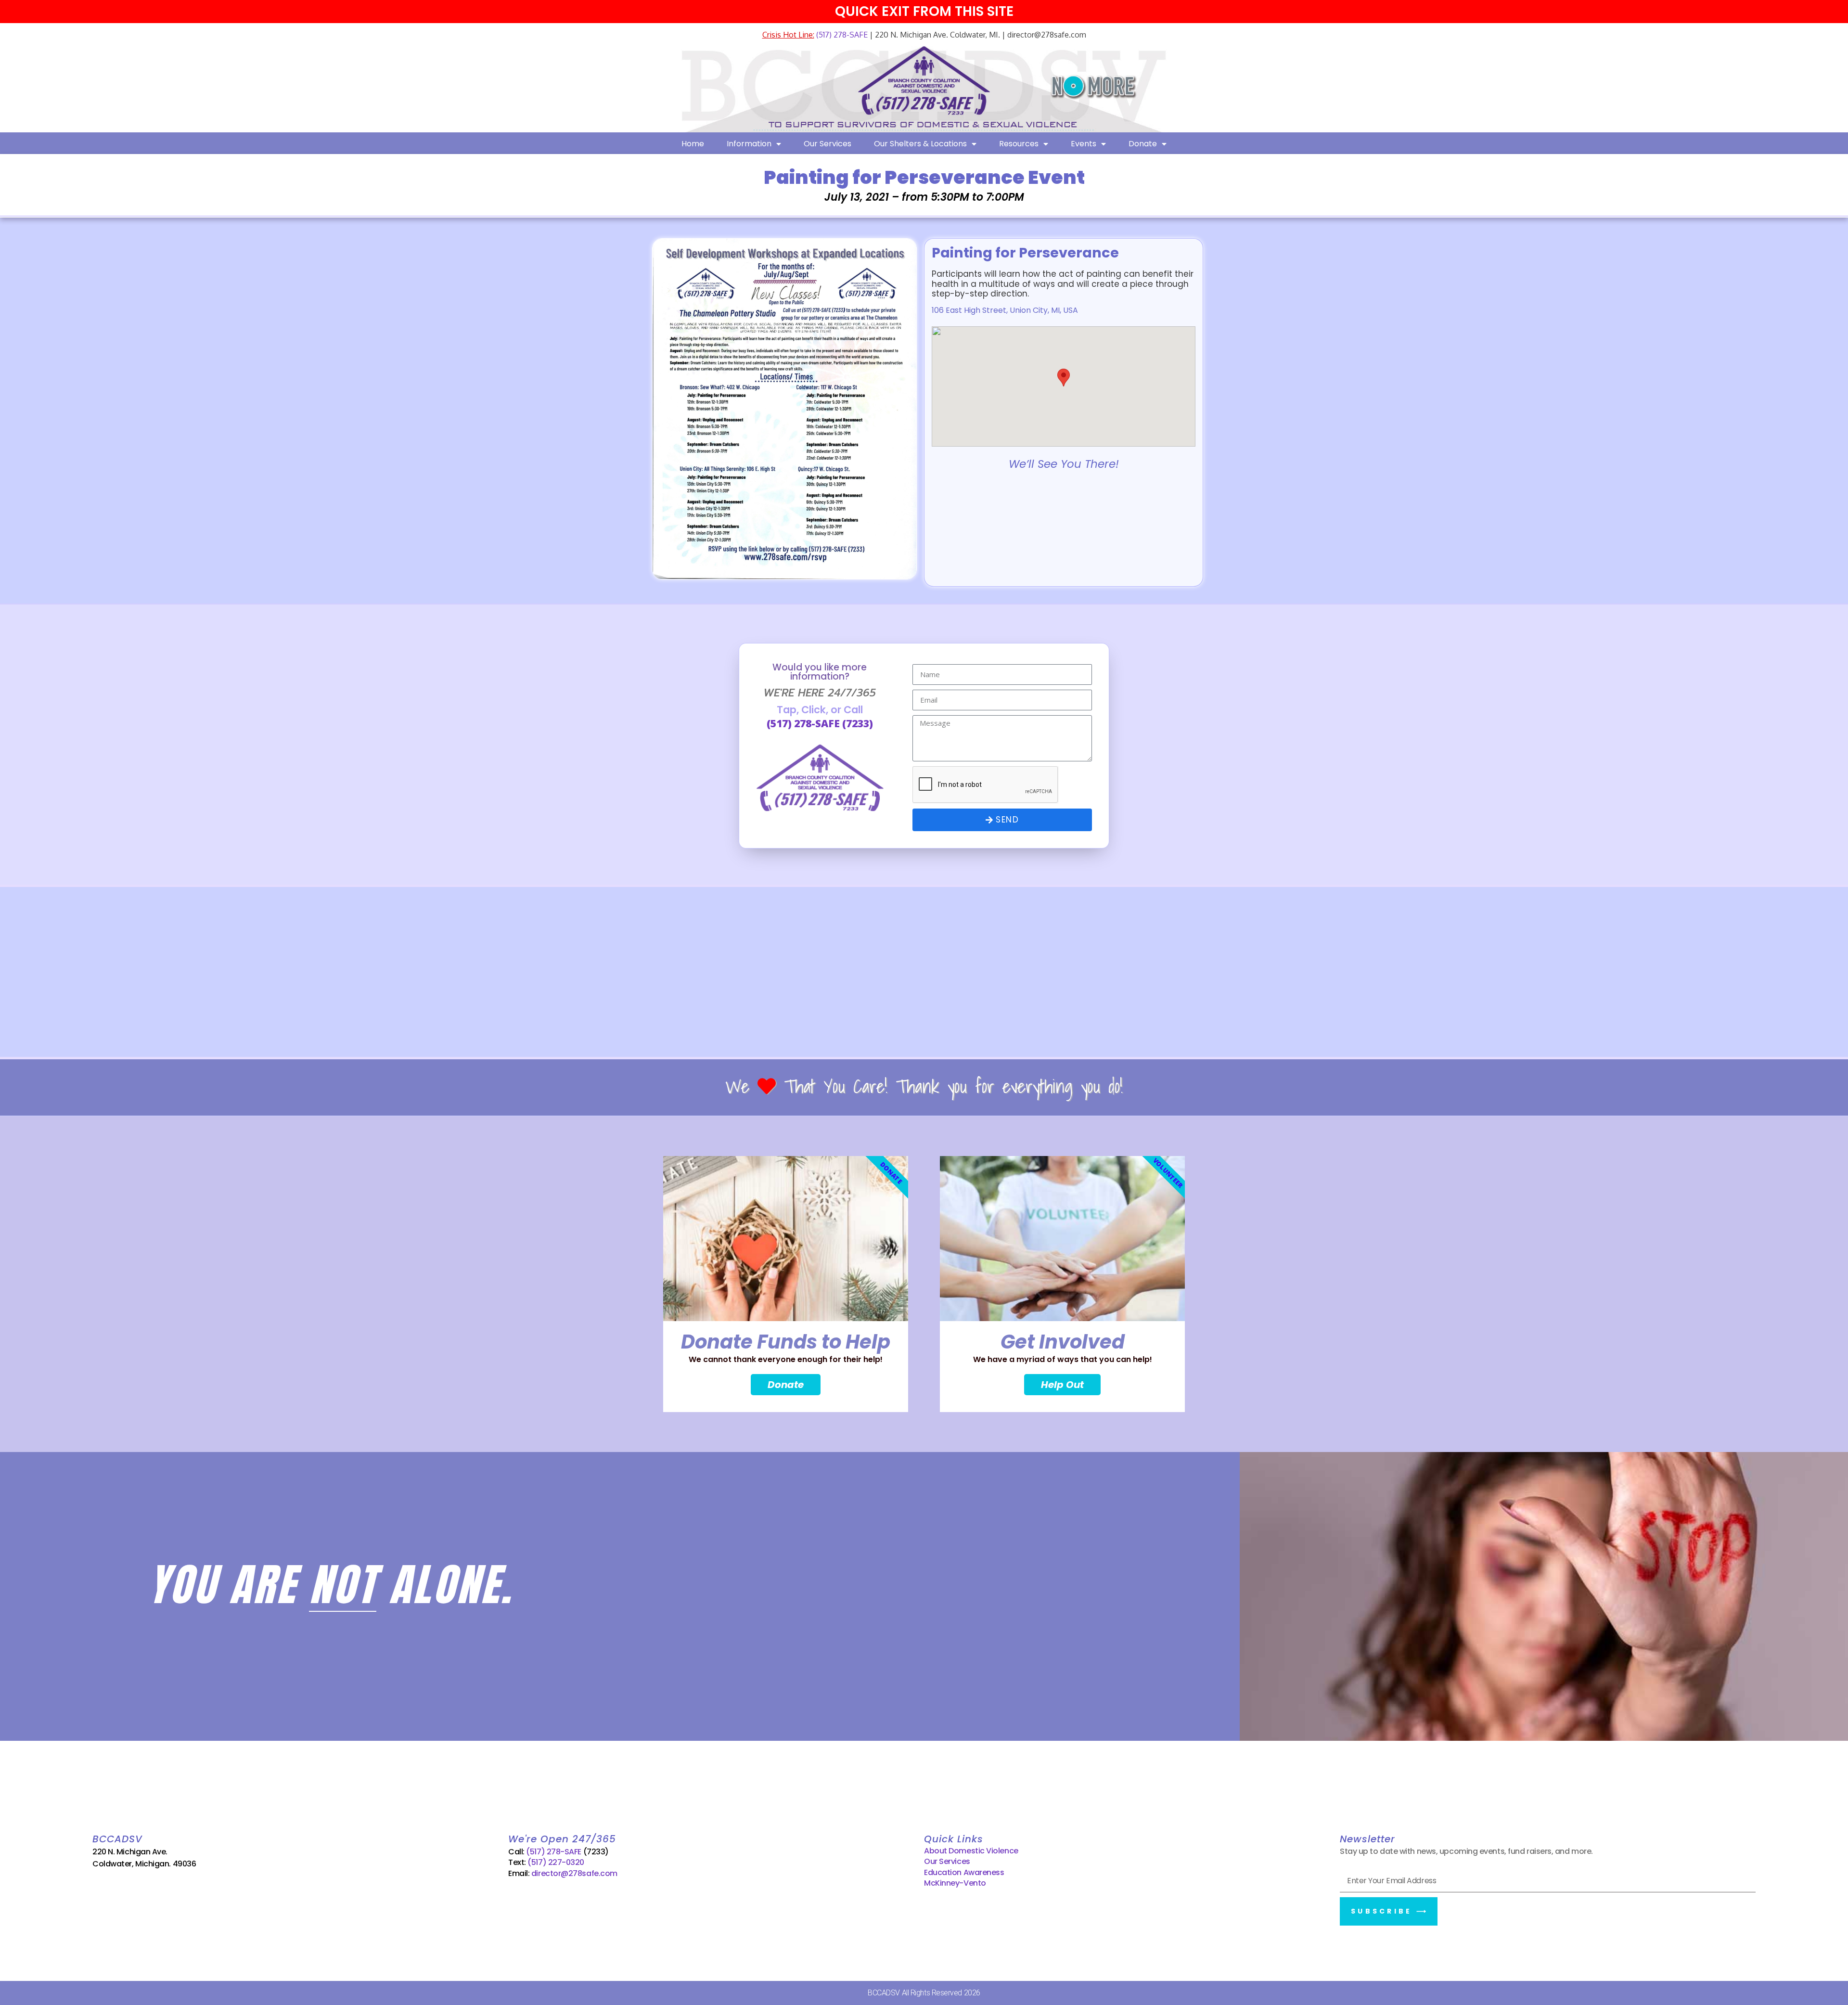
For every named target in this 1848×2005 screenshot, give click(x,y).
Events (1084, 144)
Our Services (828, 144)
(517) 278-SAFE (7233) (820, 723)
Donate (1143, 144)
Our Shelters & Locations (920, 144)
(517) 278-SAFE (841, 35)
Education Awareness (964, 1872)
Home (693, 144)
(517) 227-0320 (556, 1862)
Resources (1019, 144)
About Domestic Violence (971, 1851)
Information (749, 144)
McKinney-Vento (955, 1883)
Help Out (1062, 1385)
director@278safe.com (574, 1873)
